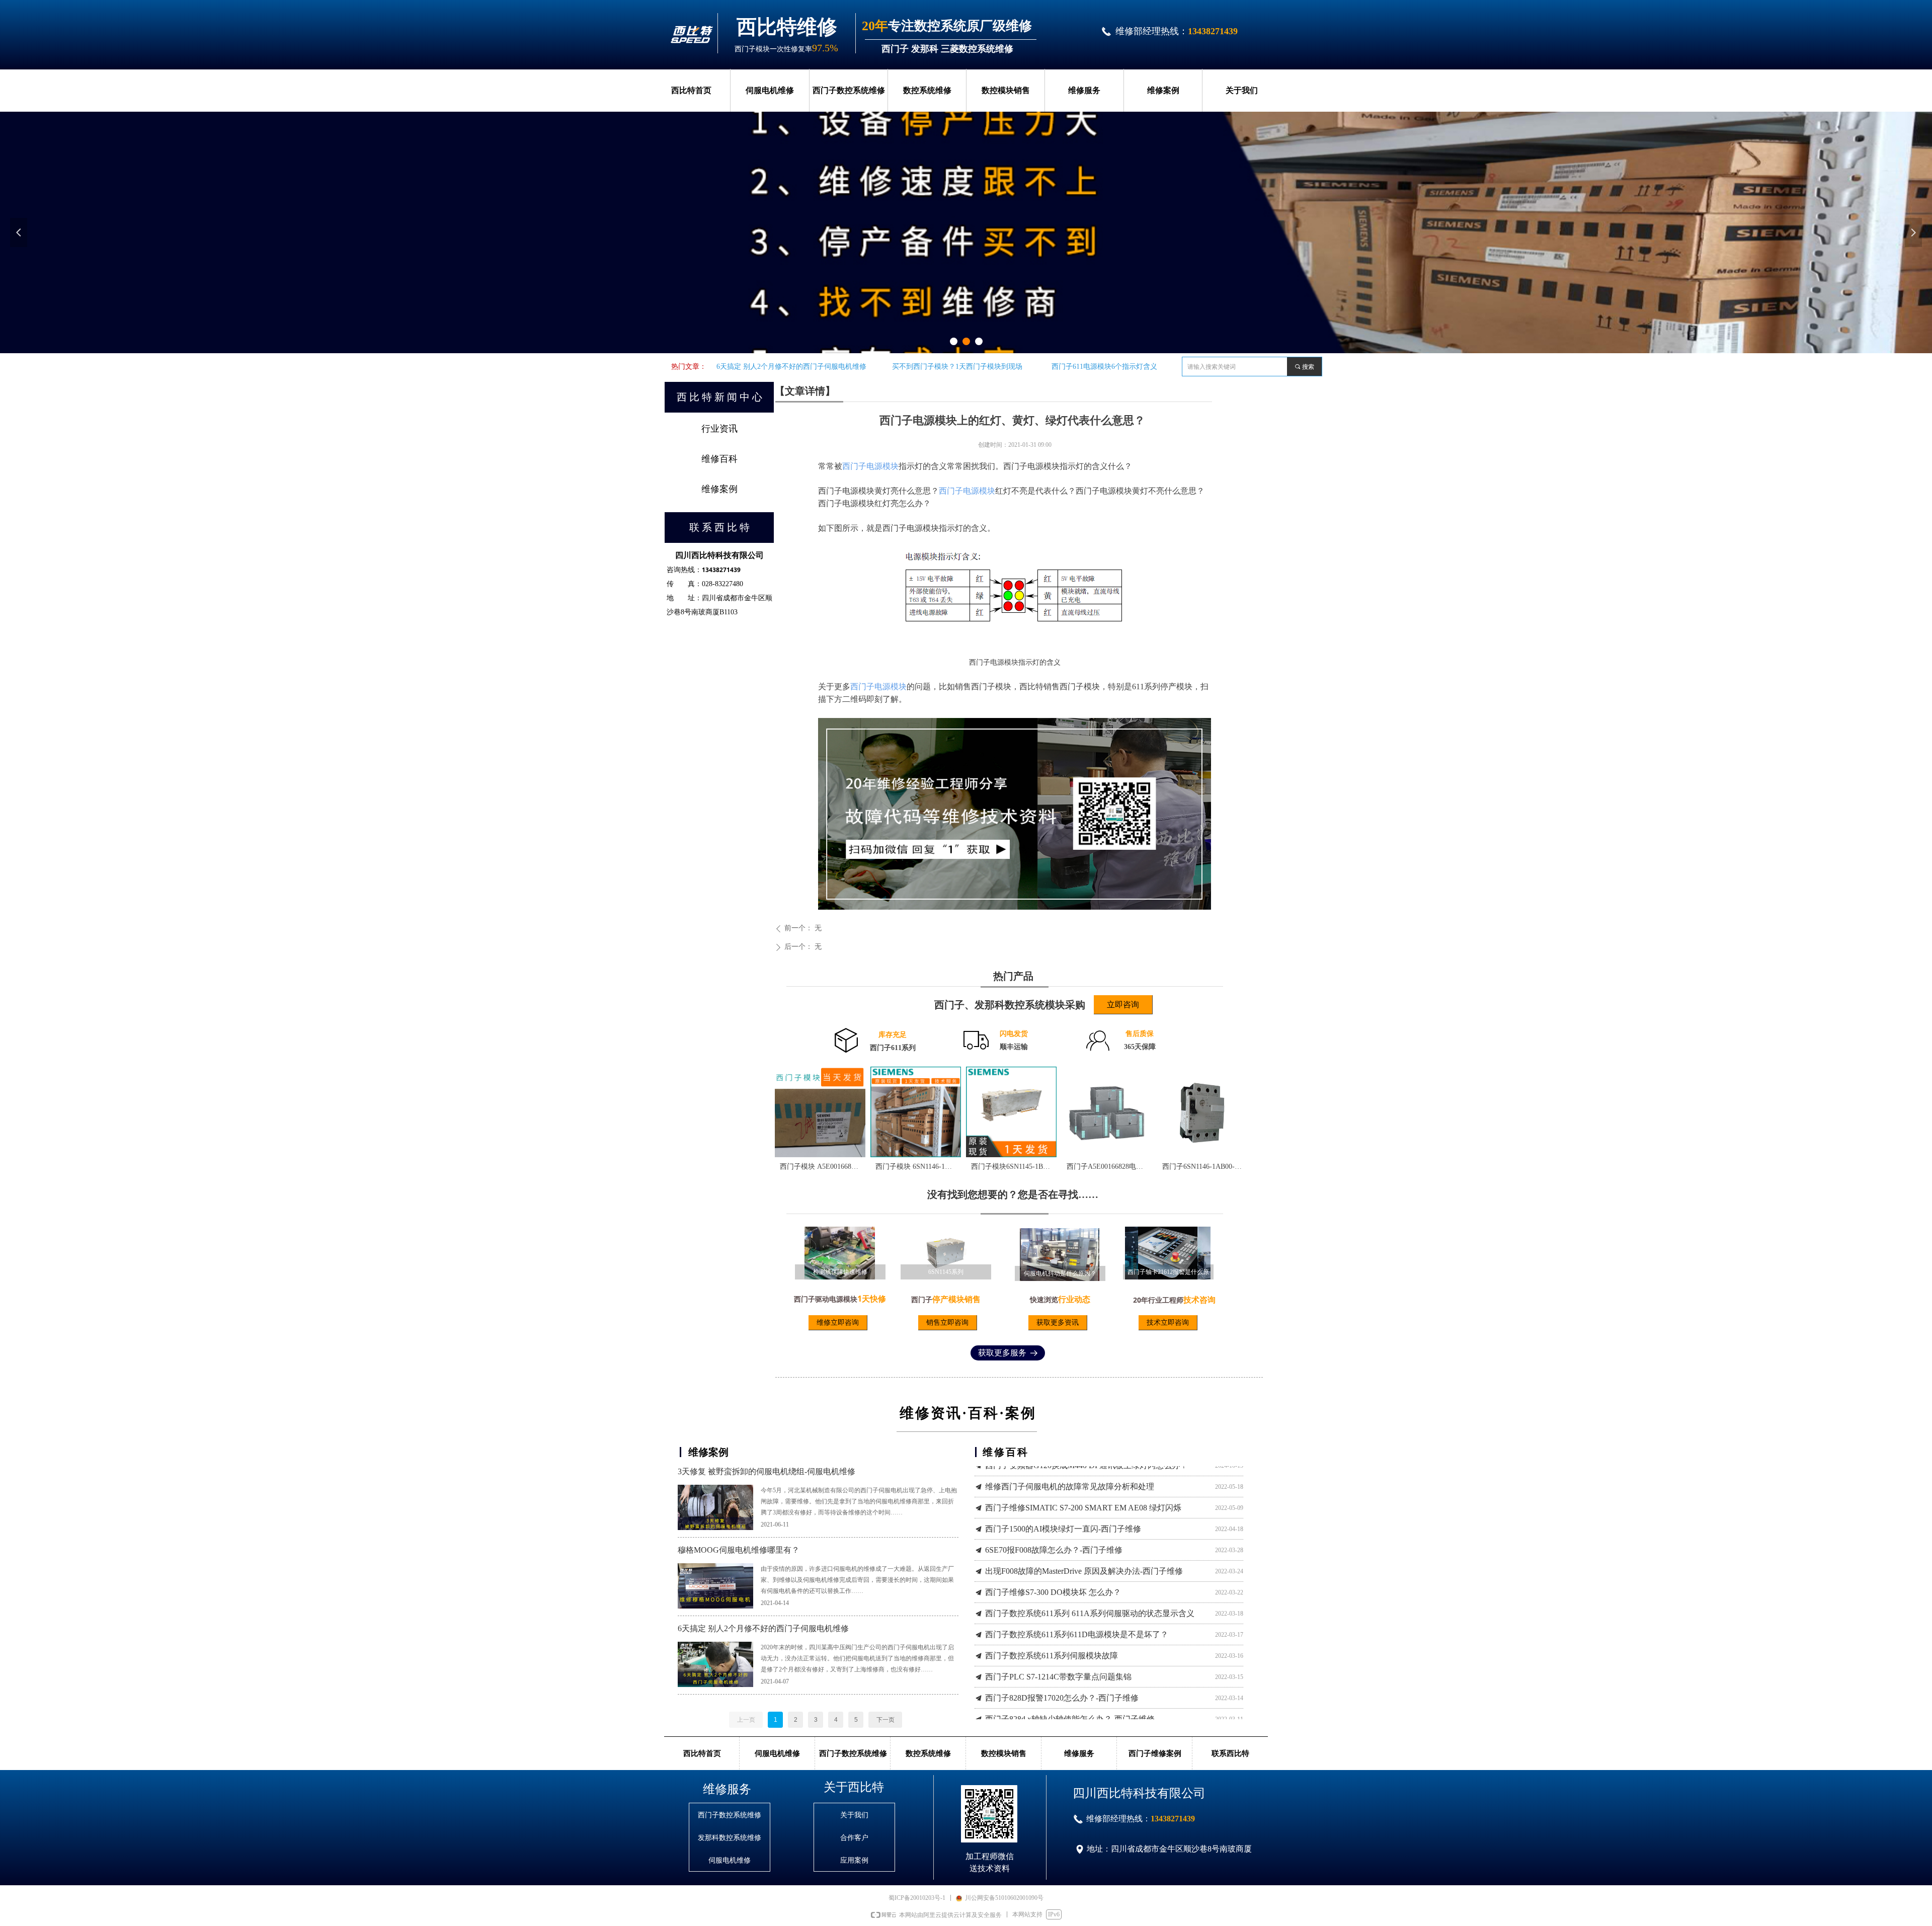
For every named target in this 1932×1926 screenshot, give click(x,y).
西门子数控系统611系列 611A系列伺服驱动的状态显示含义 (1090, 1601)
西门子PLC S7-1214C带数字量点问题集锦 (1058, 1665)
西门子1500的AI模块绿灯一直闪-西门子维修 (1063, 1517)
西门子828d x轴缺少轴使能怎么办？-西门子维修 (1070, 1707)
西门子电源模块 (870, 466)
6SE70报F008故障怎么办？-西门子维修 (1054, 1538)
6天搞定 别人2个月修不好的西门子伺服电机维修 (763, 1628)
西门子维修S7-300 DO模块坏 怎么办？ (1053, 1580)
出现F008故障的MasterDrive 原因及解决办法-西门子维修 (1084, 1559)
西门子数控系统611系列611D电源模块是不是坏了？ (1077, 1622)
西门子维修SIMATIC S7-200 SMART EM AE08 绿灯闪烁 (1083, 1496)
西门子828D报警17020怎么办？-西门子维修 (1062, 1686)
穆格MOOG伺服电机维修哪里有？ (739, 1550)
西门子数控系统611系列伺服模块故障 (1052, 1643)
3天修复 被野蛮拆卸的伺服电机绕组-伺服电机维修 (767, 1471)
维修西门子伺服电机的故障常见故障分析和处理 (1070, 1474)
